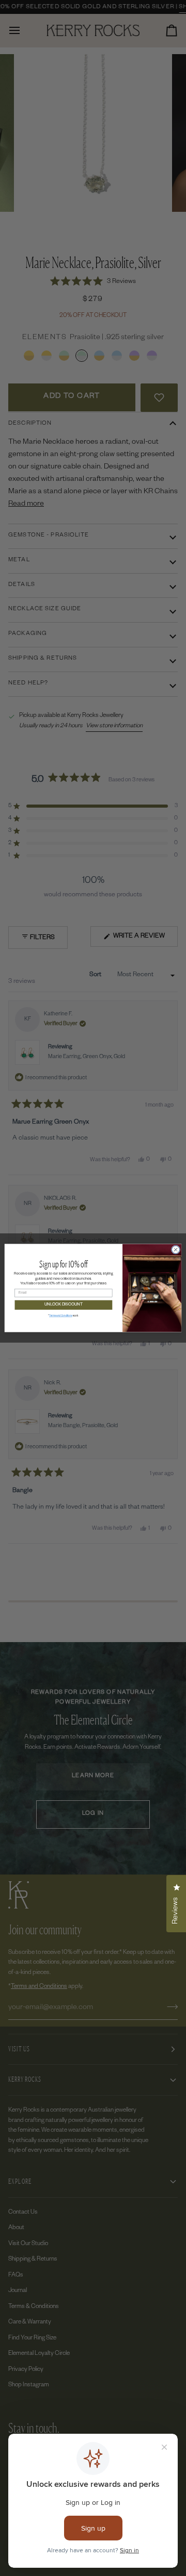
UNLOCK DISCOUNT (64, 1305)
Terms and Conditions (61, 1316)
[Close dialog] (175, 1250)
